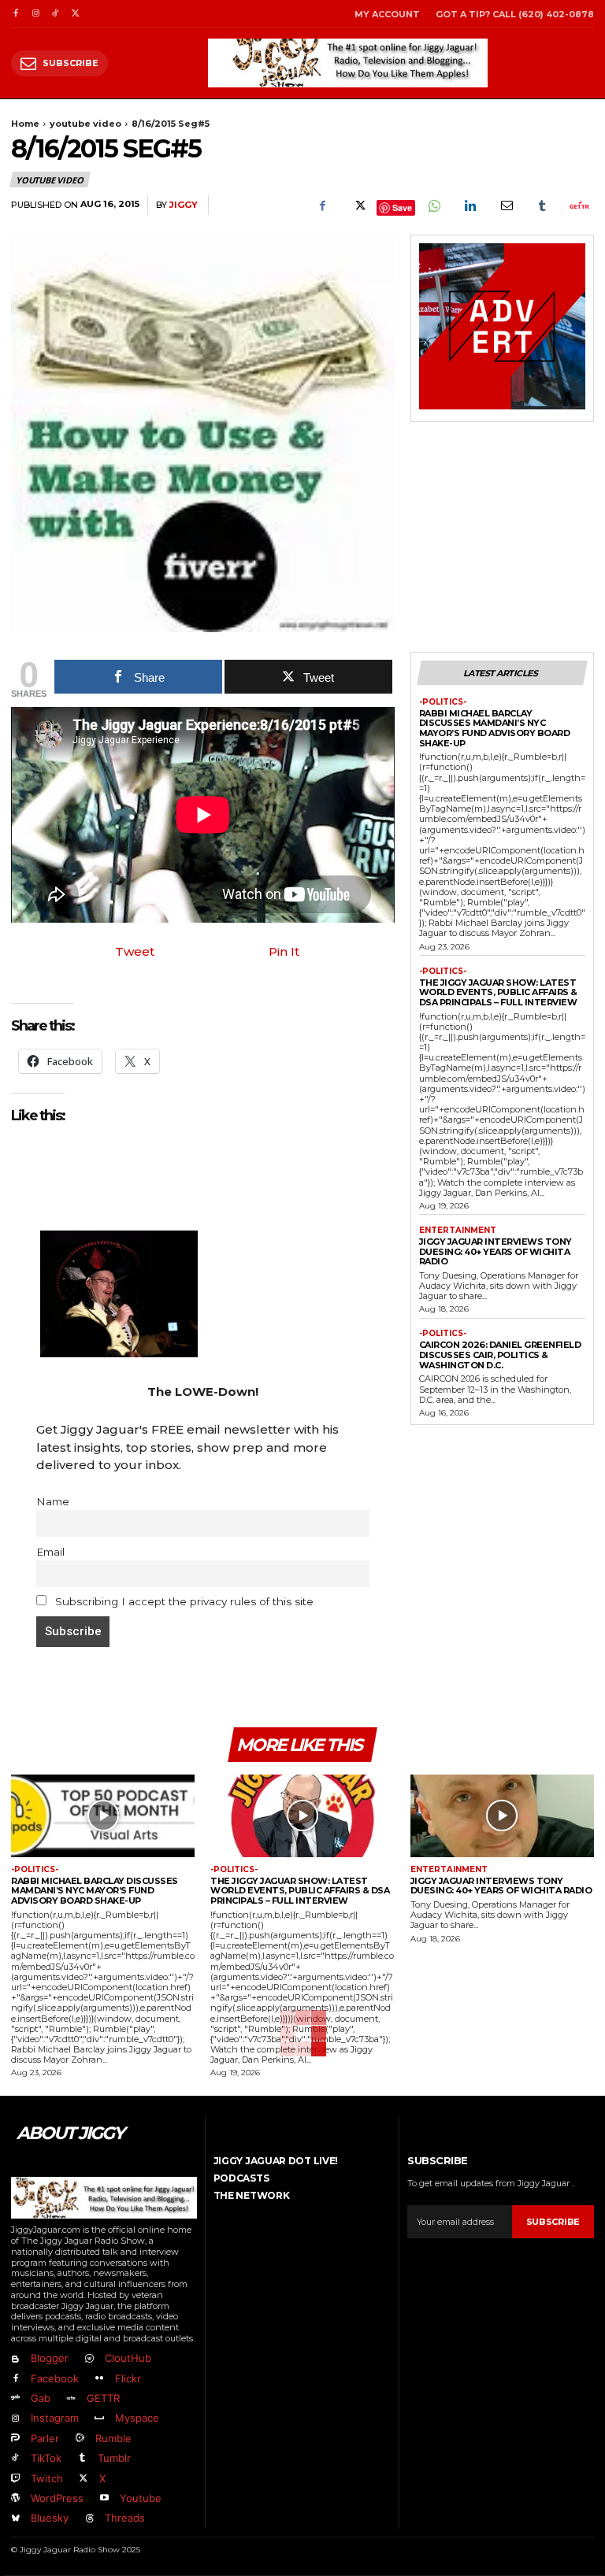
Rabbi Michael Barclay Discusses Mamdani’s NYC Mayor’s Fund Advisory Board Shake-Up (495, 728)
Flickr (128, 2378)
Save (402, 207)
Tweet (135, 951)
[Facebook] (15, 14)
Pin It (284, 951)
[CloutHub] (89, 2359)
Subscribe (553, 2222)
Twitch (47, 2478)
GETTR (103, 2398)
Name (53, 1501)
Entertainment (458, 1231)
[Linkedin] (470, 205)
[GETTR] (71, 2398)
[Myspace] (99, 2419)
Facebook (55, 2378)
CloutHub (128, 2358)
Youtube (141, 2498)
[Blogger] (15, 2359)
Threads (125, 2518)
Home (25, 124)
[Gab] (15, 2398)
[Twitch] (15, 2479)
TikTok (46, 2458)
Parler (45, 2438)
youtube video (85, 124)
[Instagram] (35, 14)
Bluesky (50, 2518)
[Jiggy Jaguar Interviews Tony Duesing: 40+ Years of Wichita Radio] (502, 1816)
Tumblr (114, 2458)
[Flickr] (99, 2379)
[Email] (506, 205)
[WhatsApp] (433, 205)
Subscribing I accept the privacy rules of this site (183, 1601)
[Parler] (15, 2439)
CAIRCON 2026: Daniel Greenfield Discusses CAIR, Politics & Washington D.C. (500, 1355)
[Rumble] (79, 2439)
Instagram (55, 2418)
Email (50, 1552)
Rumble (113, 2438)
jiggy (184, 205)
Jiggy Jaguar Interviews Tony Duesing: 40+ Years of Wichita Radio (496, 1251)
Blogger (50, 2358)
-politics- (443, 702)
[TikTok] (56, 14)
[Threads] (89, 2519)
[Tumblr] (542, 205)
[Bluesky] (15, 2519)
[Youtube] (104, 2498)
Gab (41, 2398)
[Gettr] (578, 205)
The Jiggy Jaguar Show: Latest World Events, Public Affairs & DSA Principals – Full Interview (498, 992)
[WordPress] (15, 2498)
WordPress (57, 2498)
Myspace (137, 2418)
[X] (75, 14)
